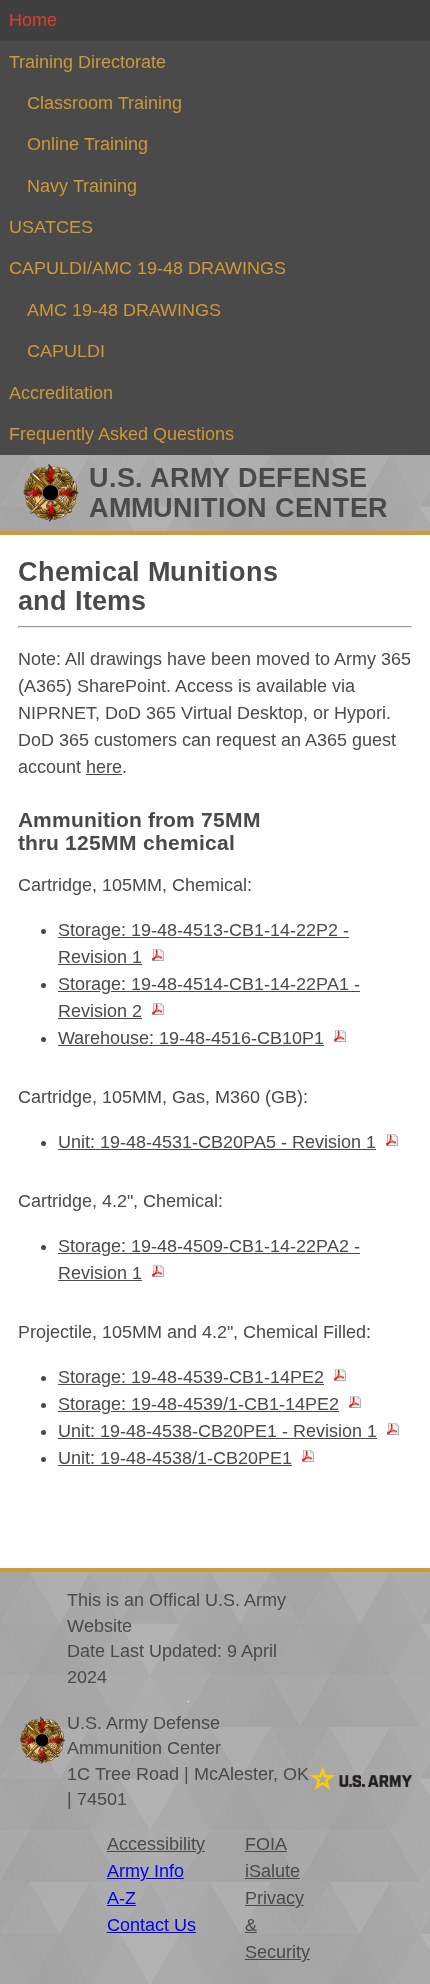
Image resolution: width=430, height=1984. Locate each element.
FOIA (266, 1844)
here (104, 767)
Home (33, 20)
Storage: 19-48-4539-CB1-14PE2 (191, 1377)
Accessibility (156, 1844)
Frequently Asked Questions (121, 434)
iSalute (272, 1871)
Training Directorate (87, 62)
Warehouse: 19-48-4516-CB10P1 (191, 1038)
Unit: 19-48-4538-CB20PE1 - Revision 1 (217, 1431)
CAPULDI (66, 351)
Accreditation (61, 393)
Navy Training (82, 186)
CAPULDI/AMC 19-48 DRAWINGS (147, 268)
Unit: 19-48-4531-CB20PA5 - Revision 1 (217, 1142)
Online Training (87, 144)
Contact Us (151, 1925)
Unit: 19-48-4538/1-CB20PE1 (175, 1458)
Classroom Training (104, 103)
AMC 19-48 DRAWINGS (124, 310)
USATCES (51, 227)
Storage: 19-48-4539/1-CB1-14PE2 (198, 1404)
